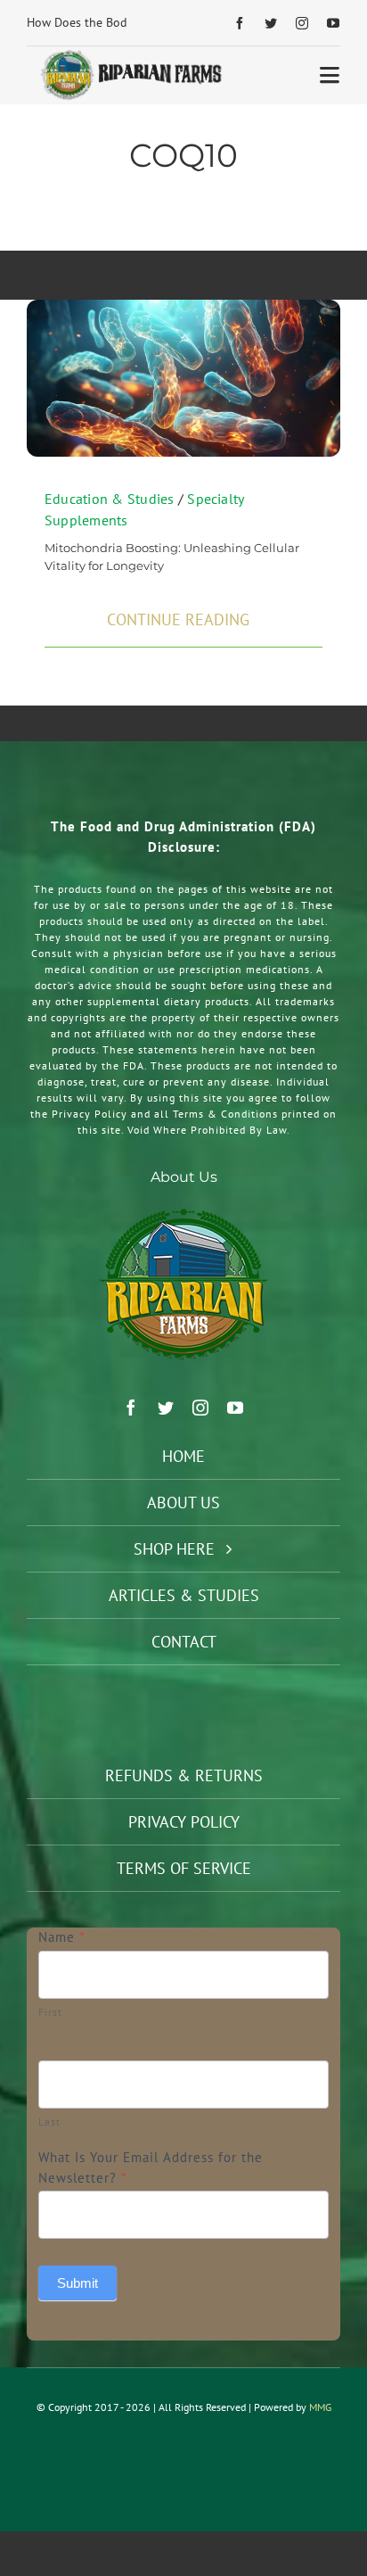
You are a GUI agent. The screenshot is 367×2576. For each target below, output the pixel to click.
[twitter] (271, 23)
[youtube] (334, 23)
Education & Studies (110, 499)
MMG (320, 2407)
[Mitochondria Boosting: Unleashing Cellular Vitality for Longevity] (183, 309)
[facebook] (240, 23)
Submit (77, 2283)
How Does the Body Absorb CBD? (116, 22)
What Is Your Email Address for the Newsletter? (151, 2167)
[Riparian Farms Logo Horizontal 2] (129, 55)
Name (62, 1937)
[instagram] (302, 23)
